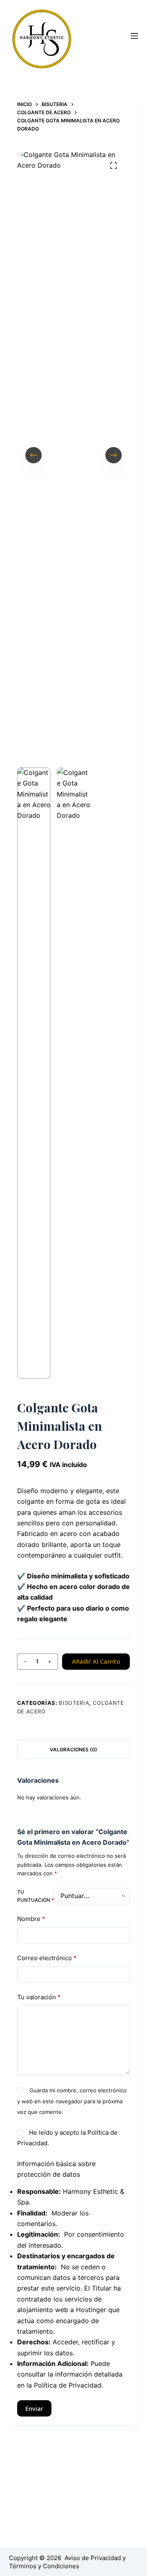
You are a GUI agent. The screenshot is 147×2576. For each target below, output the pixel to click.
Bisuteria (74, 1703)
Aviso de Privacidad (93, 2558)
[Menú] (134, 36)
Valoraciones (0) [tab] (73, 1749)
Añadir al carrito (96, 1661)
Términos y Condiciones (44, 2566)
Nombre (31, 1919)
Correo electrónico (47, 1958)
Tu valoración (39, 1997)
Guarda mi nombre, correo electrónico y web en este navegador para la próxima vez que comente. (72, 2101)
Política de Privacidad (68, 2385)
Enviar (34, 2408)
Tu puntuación (36, 1896)
